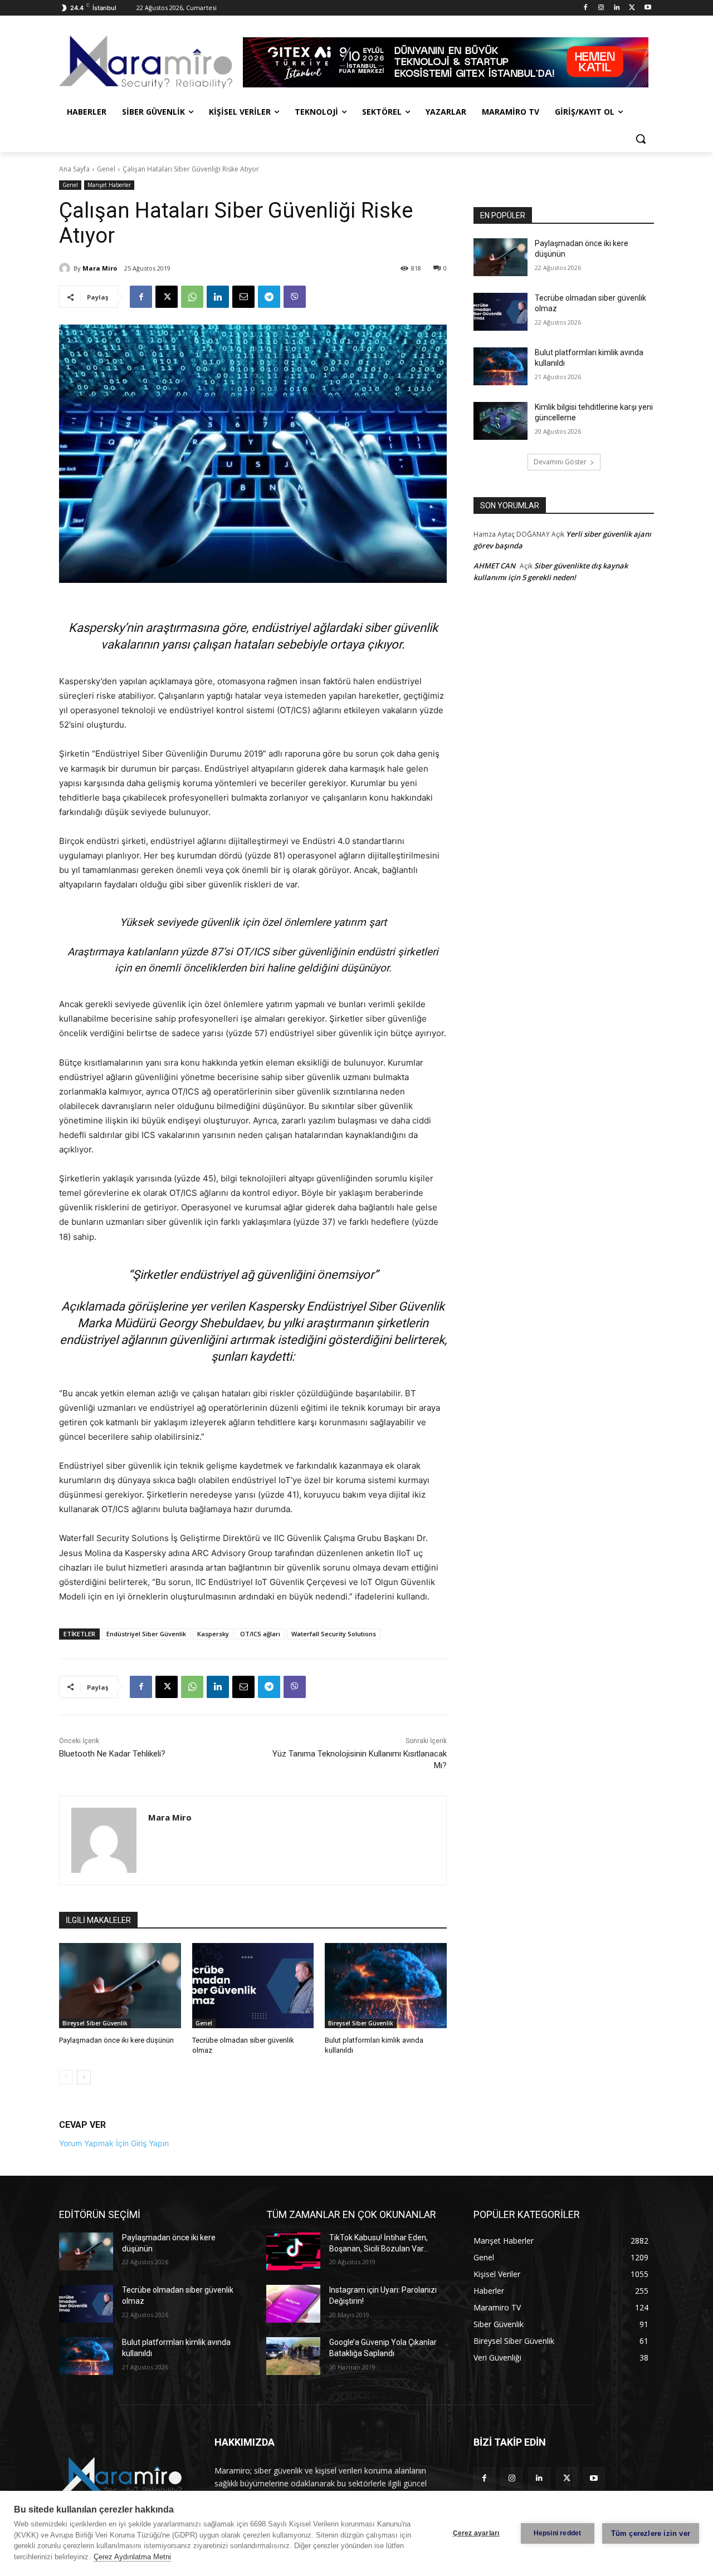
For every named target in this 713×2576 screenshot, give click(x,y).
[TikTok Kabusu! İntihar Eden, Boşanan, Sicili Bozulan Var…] (293, 2251)
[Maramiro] (148, 62)
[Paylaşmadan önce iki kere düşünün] (120, 1986)
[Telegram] (269, 297)
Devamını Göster (560, 462)
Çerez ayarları (476, 2533)
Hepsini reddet (558, 2533)
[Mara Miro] (66, 268)
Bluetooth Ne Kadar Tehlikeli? (112, 1754)
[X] (632, 8)
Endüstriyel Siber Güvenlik (146, 1634)
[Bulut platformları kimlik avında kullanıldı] (386, 1986)
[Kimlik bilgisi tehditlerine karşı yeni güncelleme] (500, 421)
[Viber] (295, 297)
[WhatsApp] (192, 297)
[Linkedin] (617, 8)
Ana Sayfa (74, 169)
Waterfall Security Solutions (334, 1634)
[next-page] (84, 2077)
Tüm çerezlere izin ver (651, 2533)
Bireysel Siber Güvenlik (95, 2023)
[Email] (243, 297)
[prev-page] (66, 2077)
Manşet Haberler (109, 185)
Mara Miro (100, 268)
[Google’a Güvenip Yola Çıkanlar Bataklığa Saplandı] (293, 2356)
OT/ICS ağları (260, 1634)
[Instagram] (601, 8)
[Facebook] (586, 8)
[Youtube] (648, 8)
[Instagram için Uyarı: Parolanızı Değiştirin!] (293, 2304)
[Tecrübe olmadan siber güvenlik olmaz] (253, 1986)
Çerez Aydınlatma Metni (132, 2557)
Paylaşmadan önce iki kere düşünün (116, 2040)
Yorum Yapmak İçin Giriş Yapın (114, 2143)
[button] (641, 139)
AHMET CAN (494, 566)
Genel (106, 169)
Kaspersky (213, 1634)
